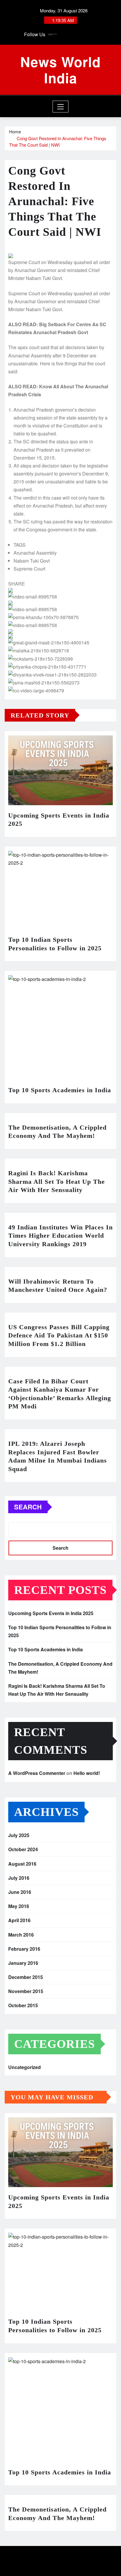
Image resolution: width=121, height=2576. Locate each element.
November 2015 (26, 1991)
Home (15, 131)
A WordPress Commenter (37, 1773)
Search (28, 1507)
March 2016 (21, 1935)
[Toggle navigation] (61, 107)
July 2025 (19, 1835)
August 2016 (22, 1864)
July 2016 (19, 1878)
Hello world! (87, 1773)
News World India (60, 70)
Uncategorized (25, 2067)
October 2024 (23, 1849)
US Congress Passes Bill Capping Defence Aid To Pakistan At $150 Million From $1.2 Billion (59, 1335)
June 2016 (20, 1892)
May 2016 (19, 1906)
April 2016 (19, 1920)
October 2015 (23, 2005)
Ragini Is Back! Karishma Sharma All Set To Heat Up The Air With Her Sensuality (57, 1181)
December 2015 (26, 1977)
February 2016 (24, 1949)
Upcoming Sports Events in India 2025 (51, 1613)
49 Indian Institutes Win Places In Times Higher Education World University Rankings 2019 (60, 1236)
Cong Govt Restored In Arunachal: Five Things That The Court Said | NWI (58, 142)
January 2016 (23, 1963)
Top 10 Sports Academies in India (60, 1090)
